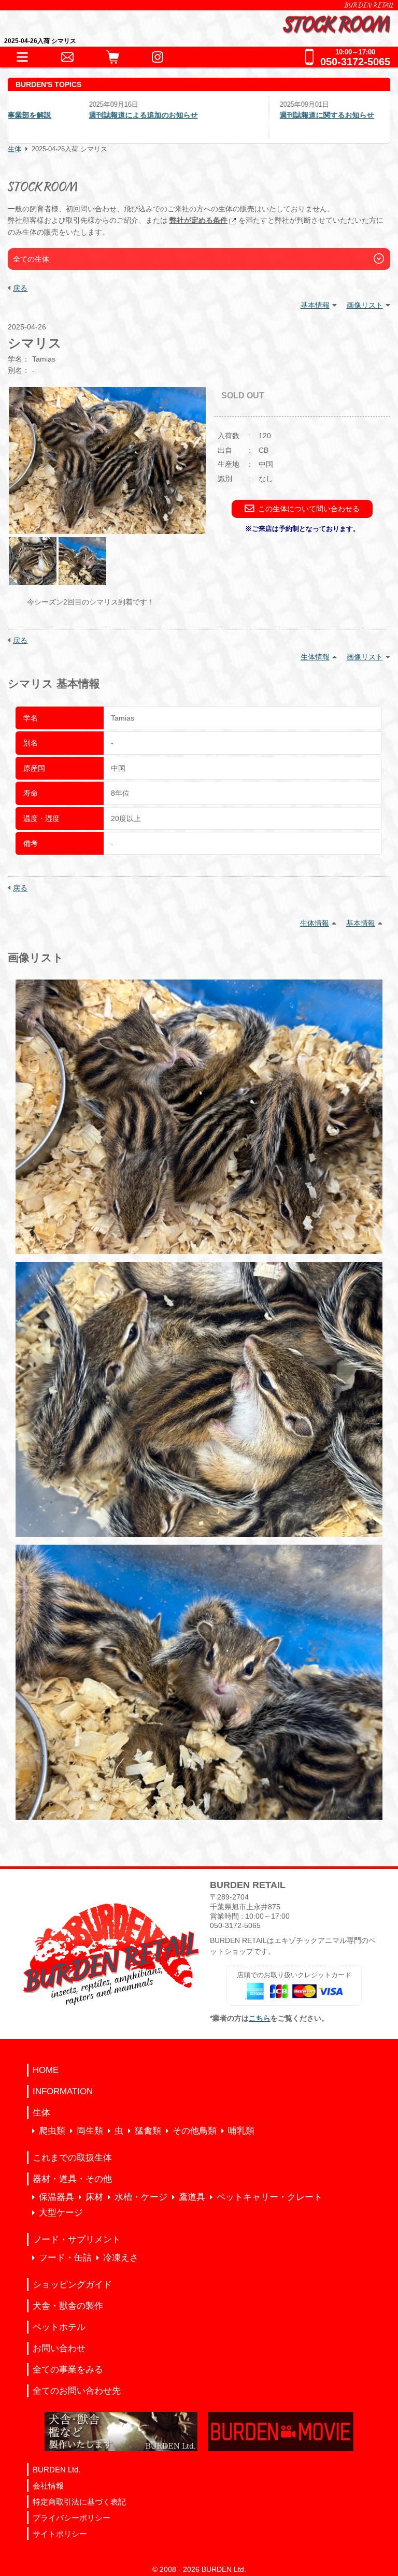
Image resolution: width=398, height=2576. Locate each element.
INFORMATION (63, 2091)
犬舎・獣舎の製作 (68, 2306)
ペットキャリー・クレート (269, 2197)
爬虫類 (52, 2131)
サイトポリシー (60, 2534)
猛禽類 (148, 2131)
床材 (94, 2197)
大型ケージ (61, 2213)
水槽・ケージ (141, 2197)
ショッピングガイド (72, 2285)
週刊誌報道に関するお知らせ (257, 115)
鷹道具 (192, 2197)
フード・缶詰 (65, 2258)
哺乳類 (241, 2131)
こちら (260, 2018)
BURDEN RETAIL (369, 5)
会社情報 (48, 2486)
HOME (46, 2070)
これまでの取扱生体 (72, 2158)
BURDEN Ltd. (56, 2470)
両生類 (90, 2131)
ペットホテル (59, 2327)
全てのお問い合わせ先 (77, 2391)
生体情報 (315, 657)
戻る (20, 288)
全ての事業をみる (68, 2370)
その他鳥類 (195, 2131)
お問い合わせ (59, 2348)
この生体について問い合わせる (309, 509)
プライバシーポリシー (72, 2518)
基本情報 (315, 305)
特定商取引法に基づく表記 (79, 2502)
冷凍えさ (121, 2258)
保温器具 (56, 2197)
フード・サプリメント (77, 2240)
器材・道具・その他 (72, 2179)
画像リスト (365, 305)
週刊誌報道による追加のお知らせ (73, 115)
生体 (15, 149)
